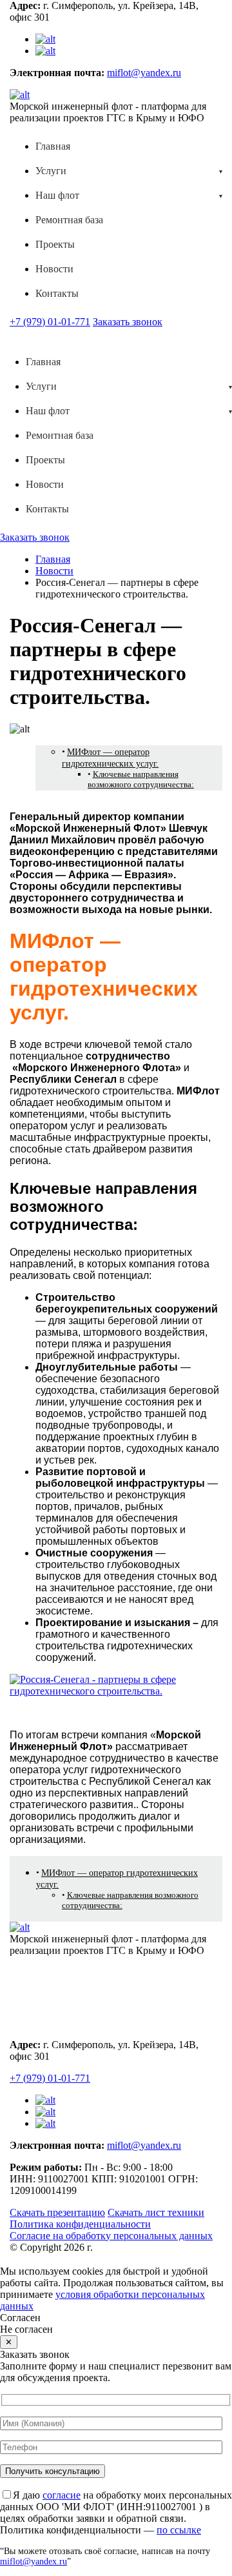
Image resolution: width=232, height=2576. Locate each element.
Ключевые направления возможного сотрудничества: (141, 779)
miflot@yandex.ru (144, 73)
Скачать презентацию (57, 2212)
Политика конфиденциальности (80, 2224)
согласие (62, 2495)
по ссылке (179, 2530)
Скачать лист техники (156, 2212)
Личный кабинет (63, 2019)
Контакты (57, 293)
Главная (53, 146)
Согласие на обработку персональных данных (111, 2236)
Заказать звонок (128, 322)
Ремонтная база (69, 220)
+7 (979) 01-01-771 (50, 322)
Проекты (55, 244)
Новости (54, 269)
